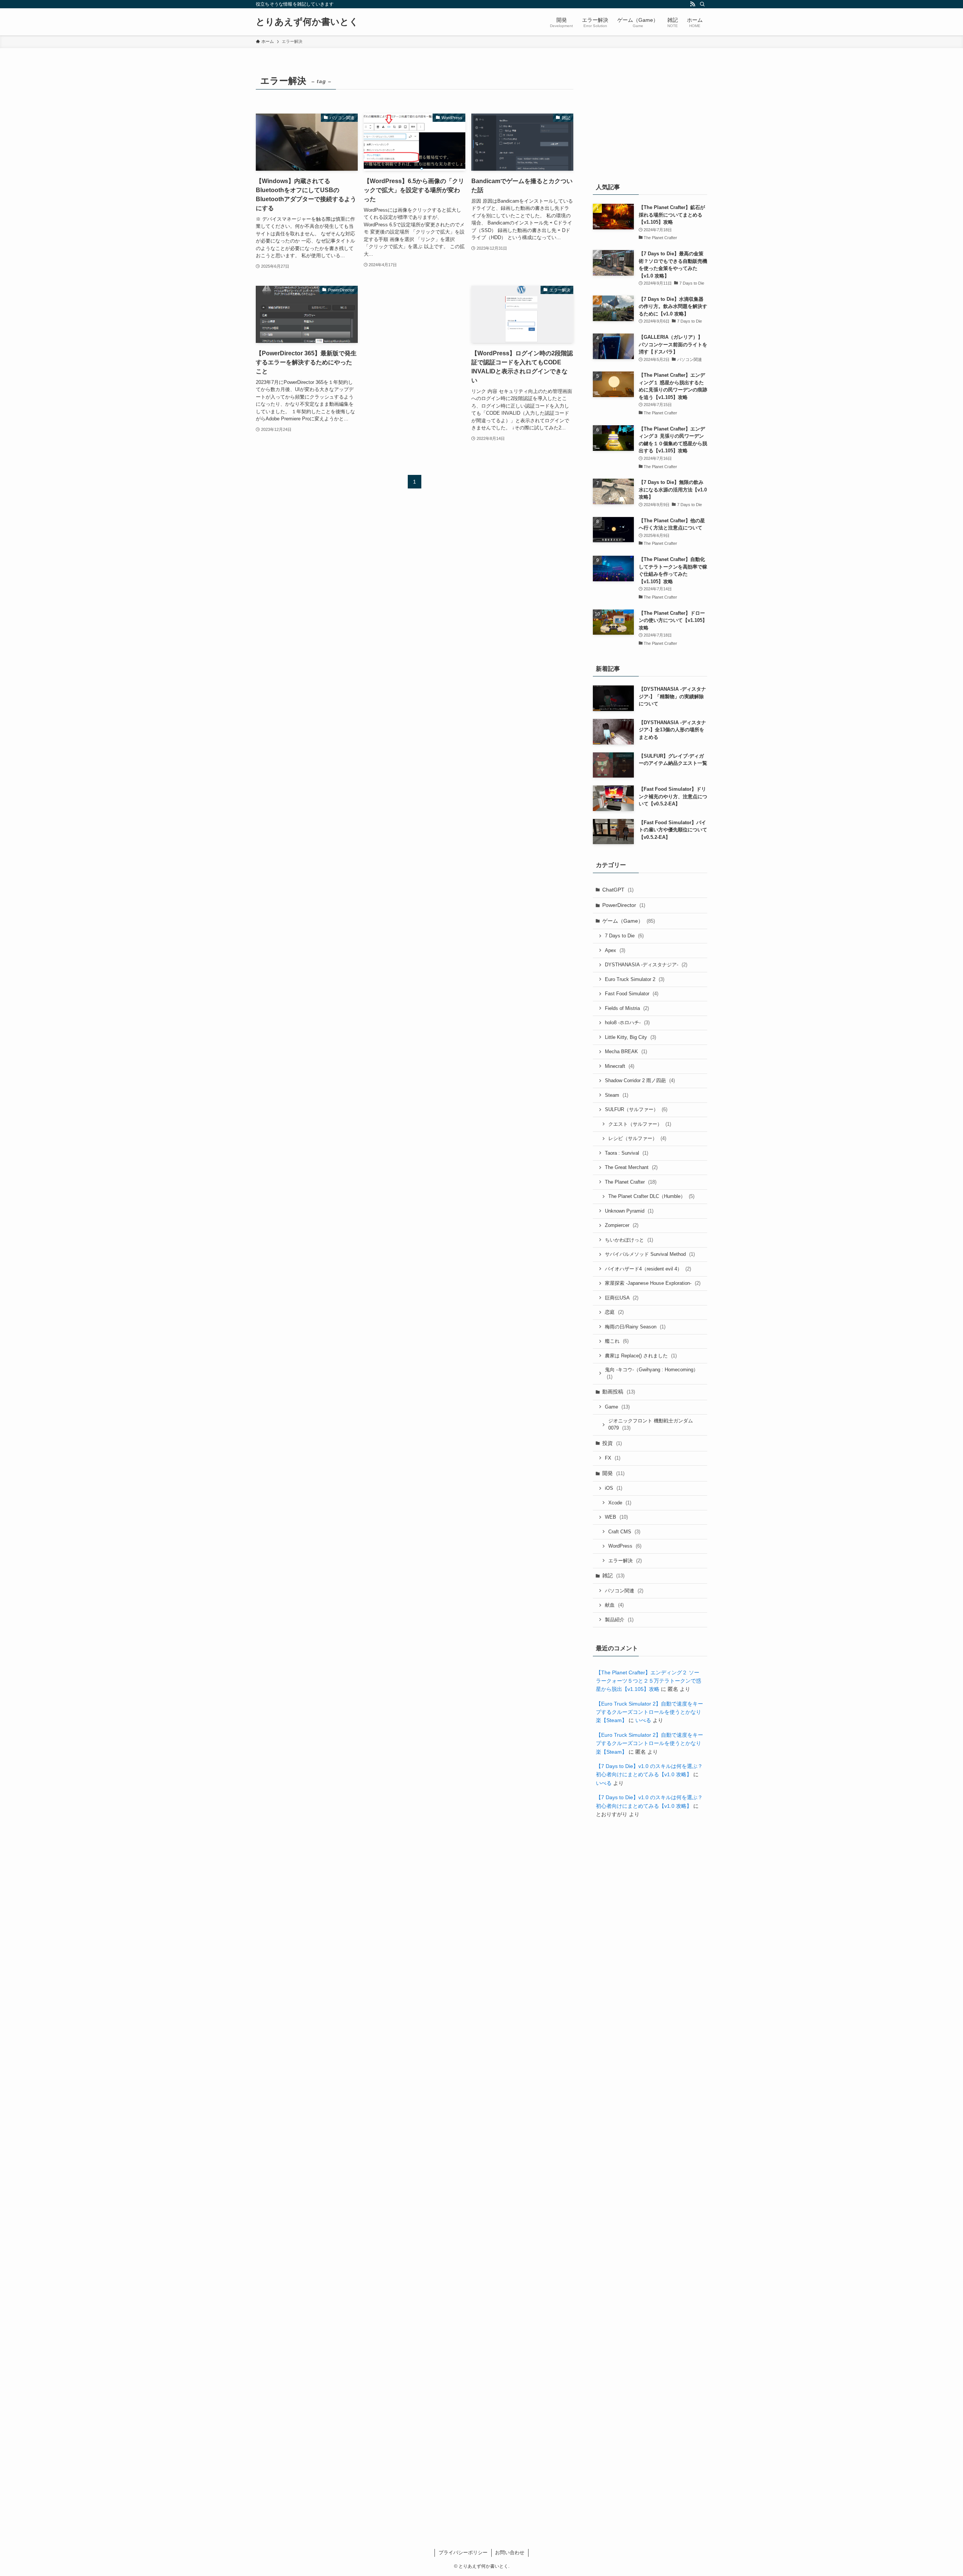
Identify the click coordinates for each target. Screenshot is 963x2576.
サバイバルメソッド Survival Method (650, 1254)
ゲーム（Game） (629, 921)
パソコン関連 (624, 1591)
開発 (613, 1473)
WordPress (625, 1546)
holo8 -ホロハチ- (627, 1023)
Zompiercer (622, 1225)
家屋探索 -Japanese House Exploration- (653, 1283)
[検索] (702, 4)
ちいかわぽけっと (629, 1240)
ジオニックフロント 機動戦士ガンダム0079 (651, 1424)
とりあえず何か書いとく (307, 22)
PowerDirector (624, 905)
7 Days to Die (624, 936)
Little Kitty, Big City (630, 1037)
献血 (614, 1605)
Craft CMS (624, 1532)
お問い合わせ (510, 2552)
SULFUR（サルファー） (636, 1109)
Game (617, 1407)
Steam (617, 1095)
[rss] (693, 4)
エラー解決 (625, 1561)
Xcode (620, 1503)
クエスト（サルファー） (640, 1124)
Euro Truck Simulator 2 (635, 979)
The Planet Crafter (631, 1182)
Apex (615, 950)
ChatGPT (618, 890)
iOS (614, 1488)
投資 (612, 1443)
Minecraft (620, 1066)
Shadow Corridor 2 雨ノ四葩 (640, 1080)
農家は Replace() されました (641, 1356)
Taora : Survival (627, 1153)
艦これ (617, 1341)
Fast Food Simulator (632, 994)
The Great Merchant (631, 1167)
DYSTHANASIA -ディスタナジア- (646, 965)
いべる (643, 1720)
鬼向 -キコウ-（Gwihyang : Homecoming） (652, 1373)
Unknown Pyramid (629, 1211)
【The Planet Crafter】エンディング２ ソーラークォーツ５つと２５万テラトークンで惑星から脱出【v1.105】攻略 (649, 1681)
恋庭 (614, 1312)
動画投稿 (619, 1392)
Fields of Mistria (627, 1008)
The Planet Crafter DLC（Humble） (651, 1196)
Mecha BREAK (626, 1051)
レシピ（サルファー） (637, 1138)
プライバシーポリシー (463, 2552)
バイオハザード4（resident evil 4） (648, 1269)
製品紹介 (619, 1620)
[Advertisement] (415, 344)
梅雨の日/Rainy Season (635, 1327)
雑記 (613, 1575)
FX (613, 1458)
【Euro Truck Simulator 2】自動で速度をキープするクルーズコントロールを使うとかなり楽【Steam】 (649, 1712)
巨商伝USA (622, 1298)
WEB (616, 1517)
